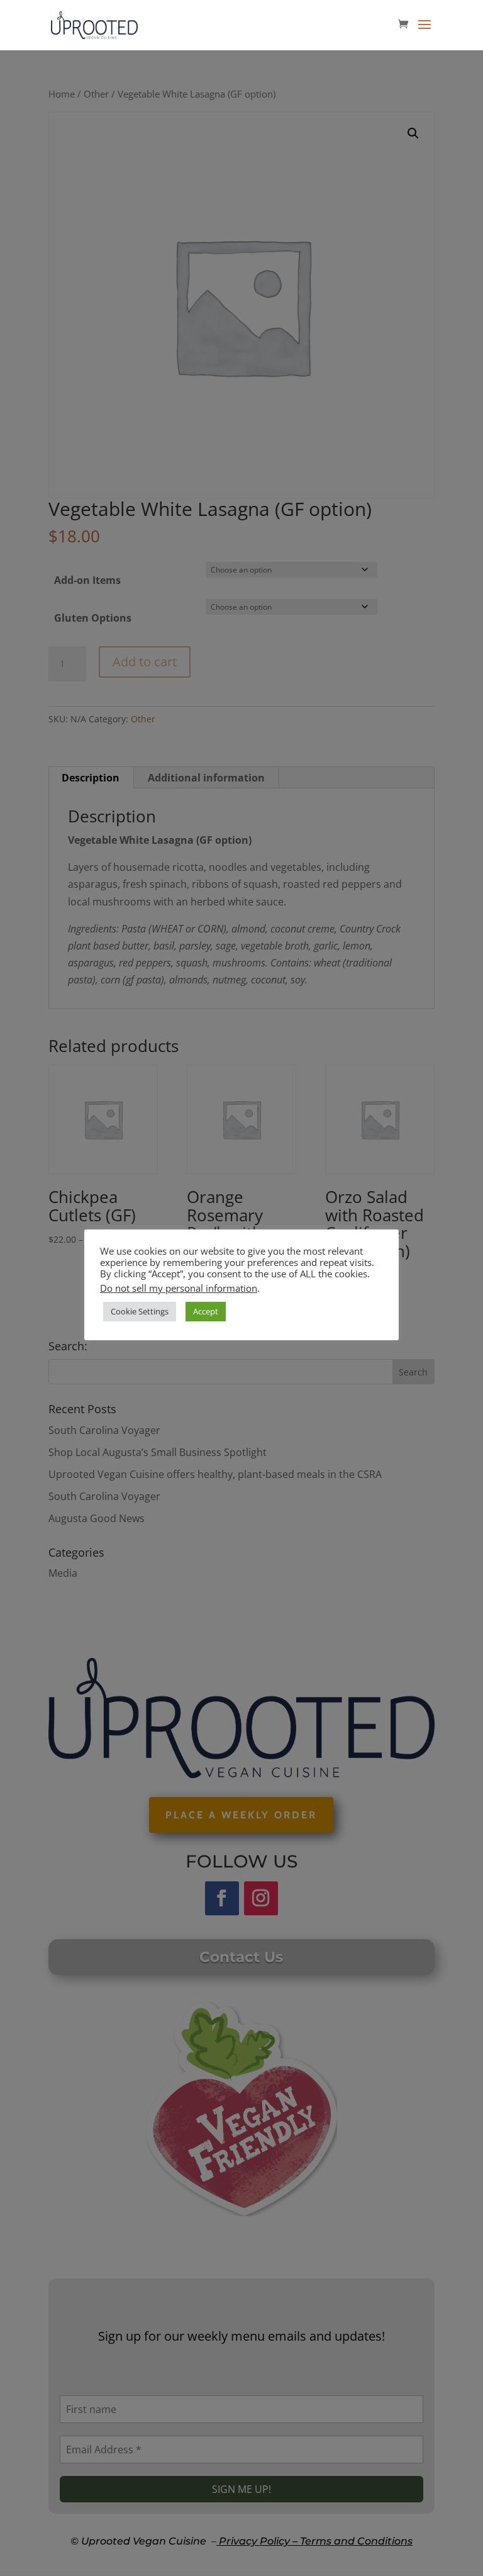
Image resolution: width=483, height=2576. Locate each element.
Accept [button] (206, 1311)
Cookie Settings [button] (140, 1311)
